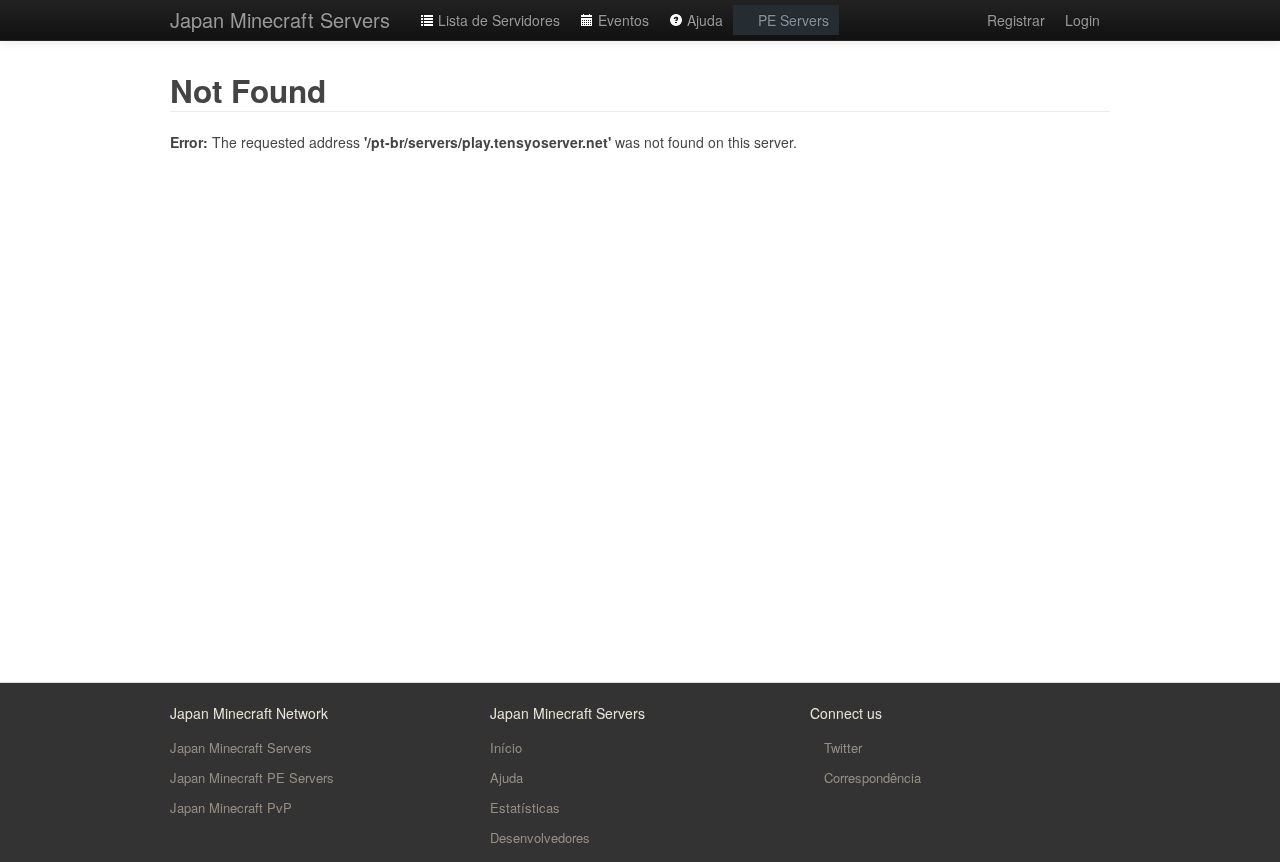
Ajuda (703, 20)
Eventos (621, 20)
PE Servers (791, 20)
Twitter (841, 747)
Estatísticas (525, 807)
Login (1082, 20)
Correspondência (870, 777)
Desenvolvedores (540, 837)
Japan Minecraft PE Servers (252, 777)
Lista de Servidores (497, 20)
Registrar (1016, 20)
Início (506, 747)
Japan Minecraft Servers (280, 19)
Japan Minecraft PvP (231, 807)
